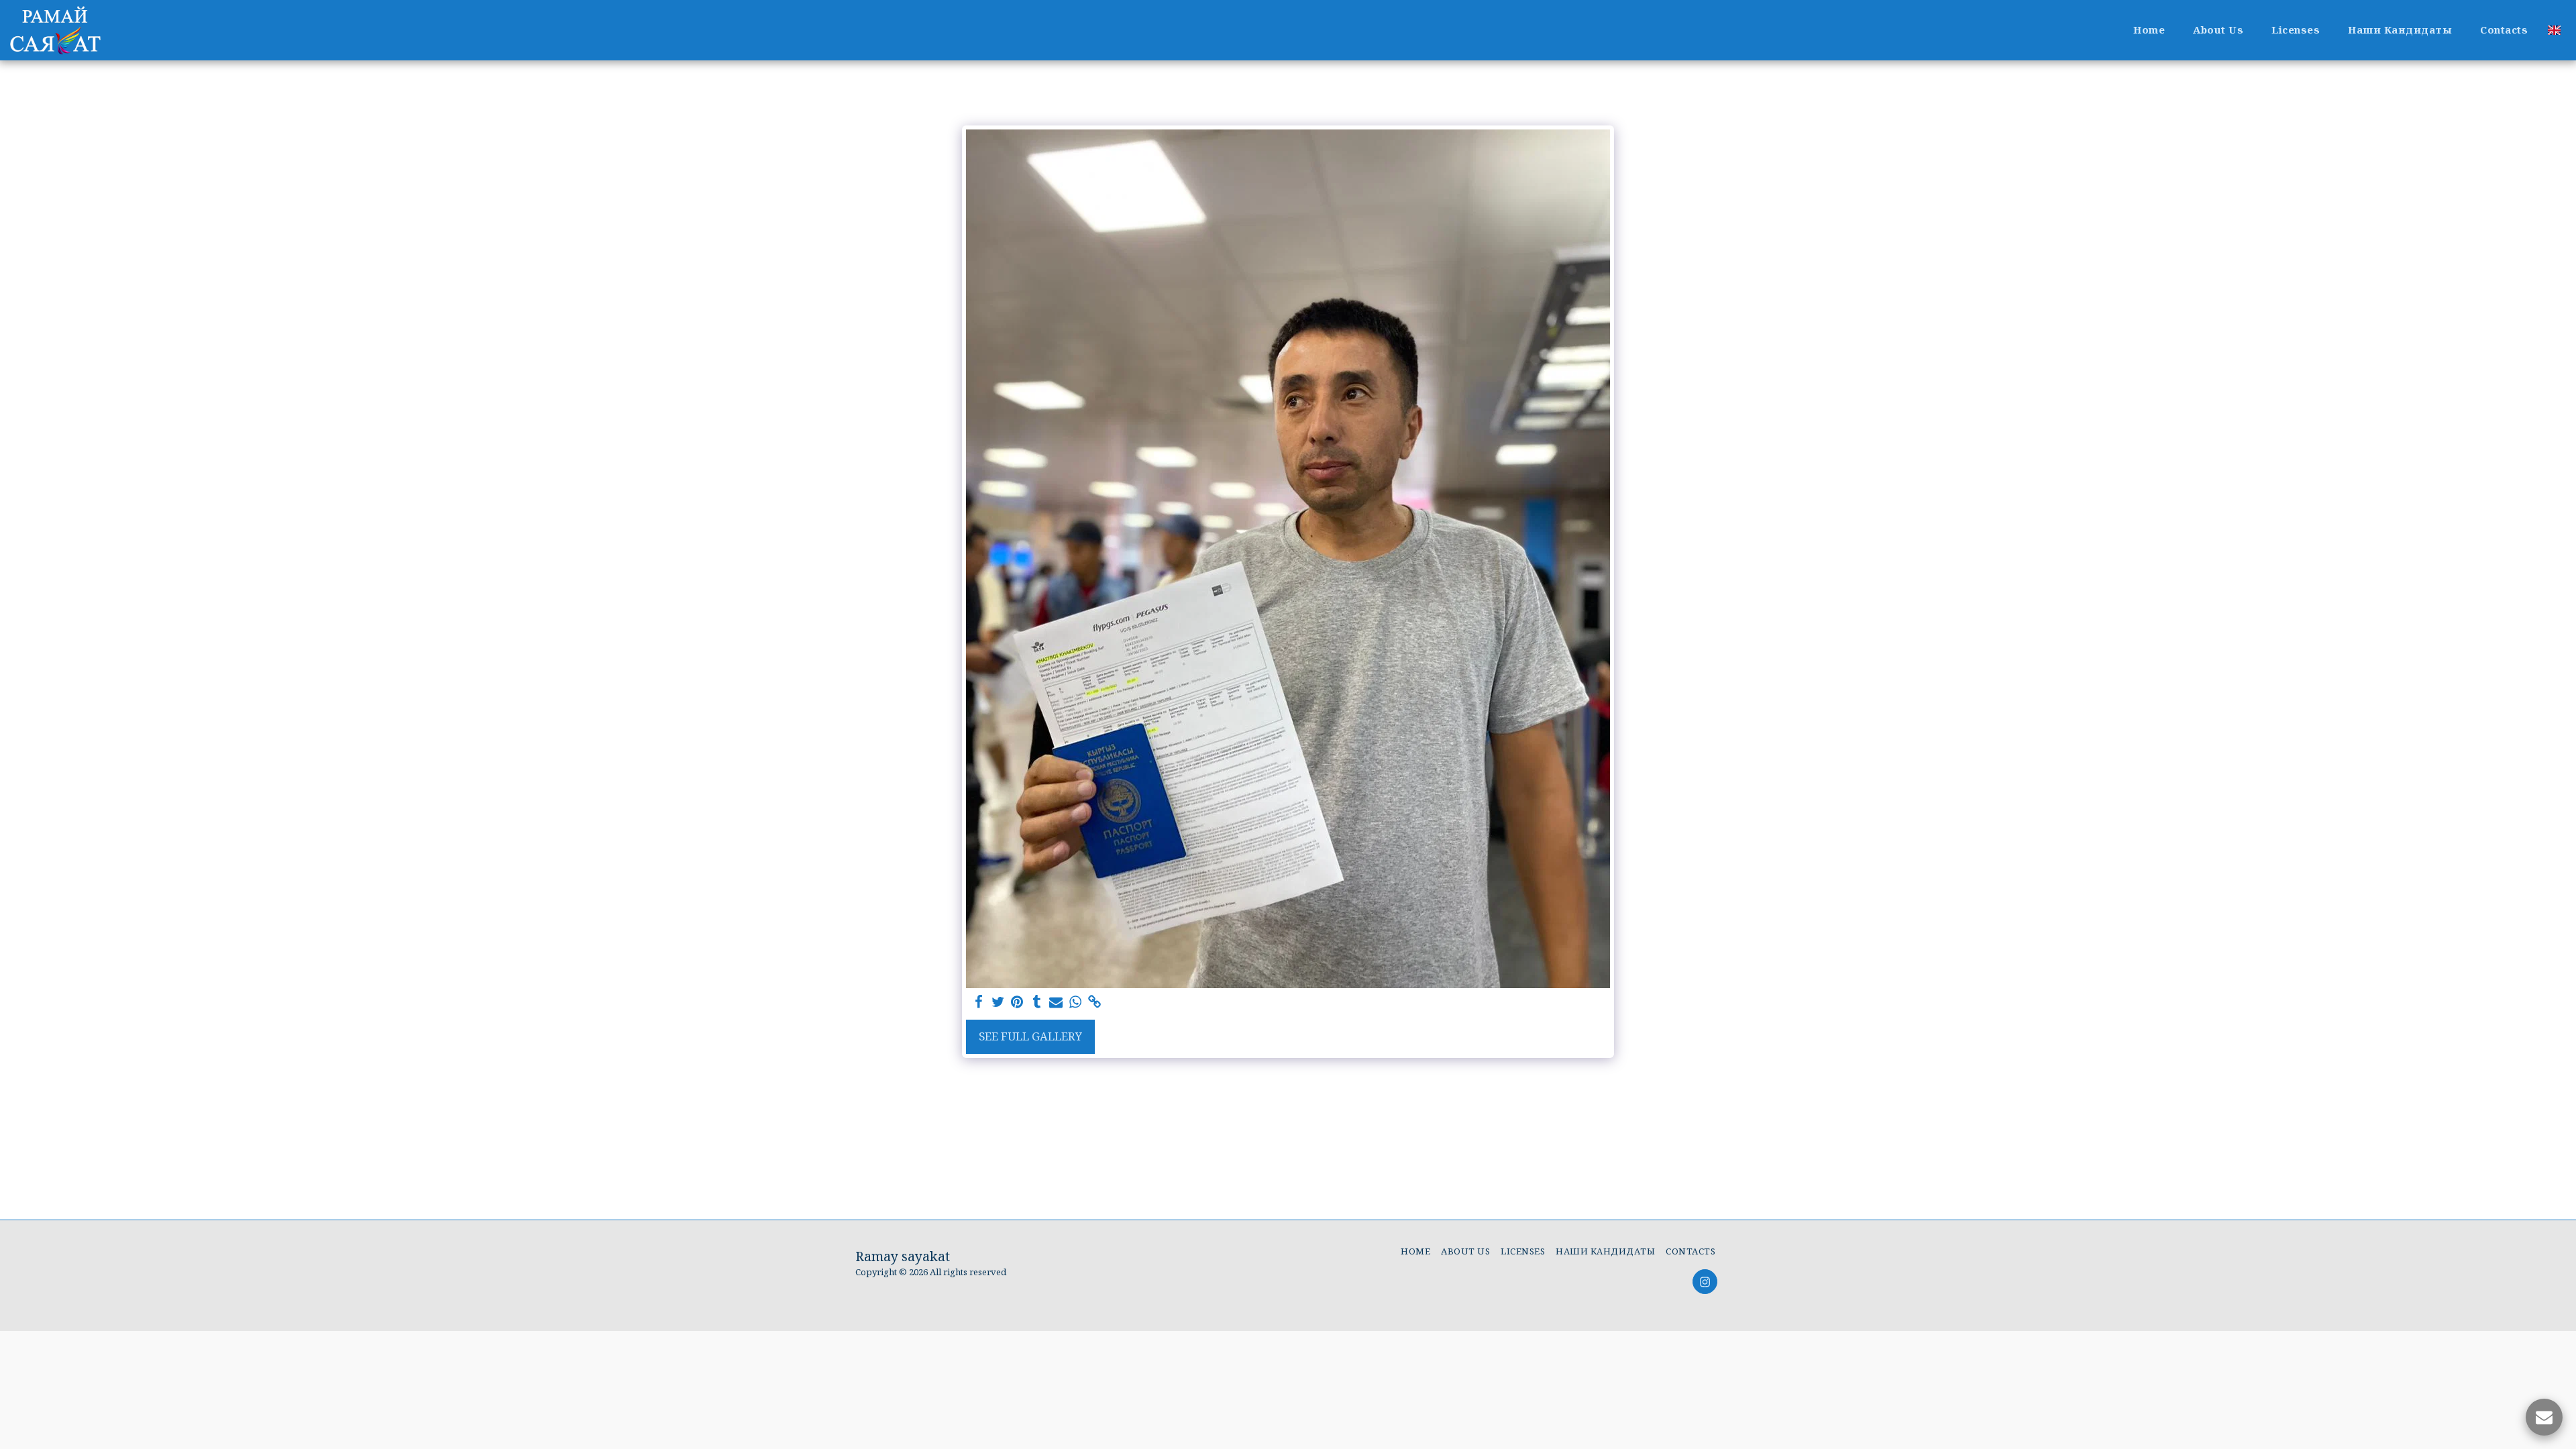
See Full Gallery (1030, 1036)
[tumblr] (1037, 1002)
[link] (1095, 1002)
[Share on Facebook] (978, 1002)
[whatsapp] (1076, 1002)
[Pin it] (1017, 1002)
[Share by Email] (1056, 1002)
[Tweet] (998, 1002)
